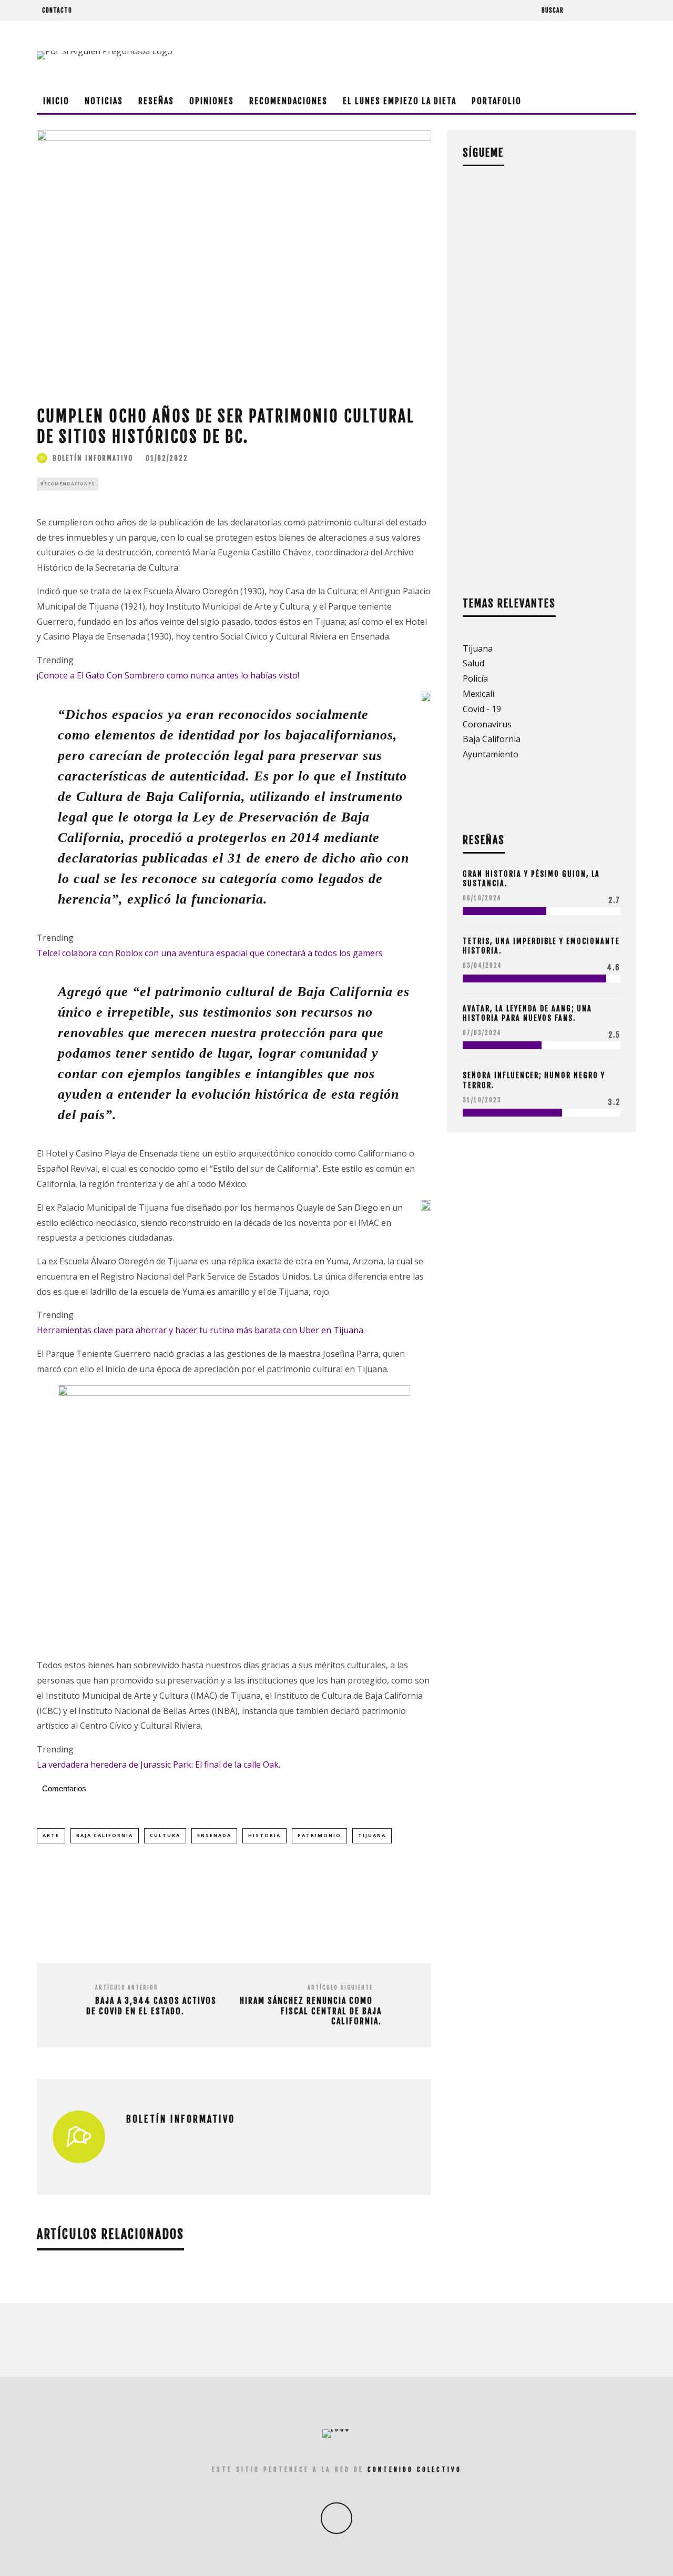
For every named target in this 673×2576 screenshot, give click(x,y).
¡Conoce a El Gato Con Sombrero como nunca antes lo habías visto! (168, 675)
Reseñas (156, 101)
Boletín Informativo (93, 458)
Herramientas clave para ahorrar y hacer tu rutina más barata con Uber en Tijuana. (201, 1330)
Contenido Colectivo (415, 2469)
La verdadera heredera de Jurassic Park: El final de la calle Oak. (159, 1764)
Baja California (105, 1835)
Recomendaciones (288, 101)
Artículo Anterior (127, 1987)
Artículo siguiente (340, 1987)
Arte (51, 1835)
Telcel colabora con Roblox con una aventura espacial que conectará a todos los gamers (210, 953)
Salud (473, 663)
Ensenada (214, 1835)
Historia (264, 1835)
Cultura (165, 1835)
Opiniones (212, 101)
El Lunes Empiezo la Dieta (400, 101)
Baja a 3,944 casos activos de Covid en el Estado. (151, 2006)
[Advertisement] (445, 55)
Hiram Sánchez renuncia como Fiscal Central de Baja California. (311, 2011)
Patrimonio (319, 1835)
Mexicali (478, 694)
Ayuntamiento (491, 754)
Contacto (57, 10)
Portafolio (497, 101)
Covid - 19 (482, 709)
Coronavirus (487, 724)
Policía (475, 678)
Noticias (104, 101)
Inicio (56, 101)
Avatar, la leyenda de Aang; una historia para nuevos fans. (527, 1013)
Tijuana (372, 1835)
